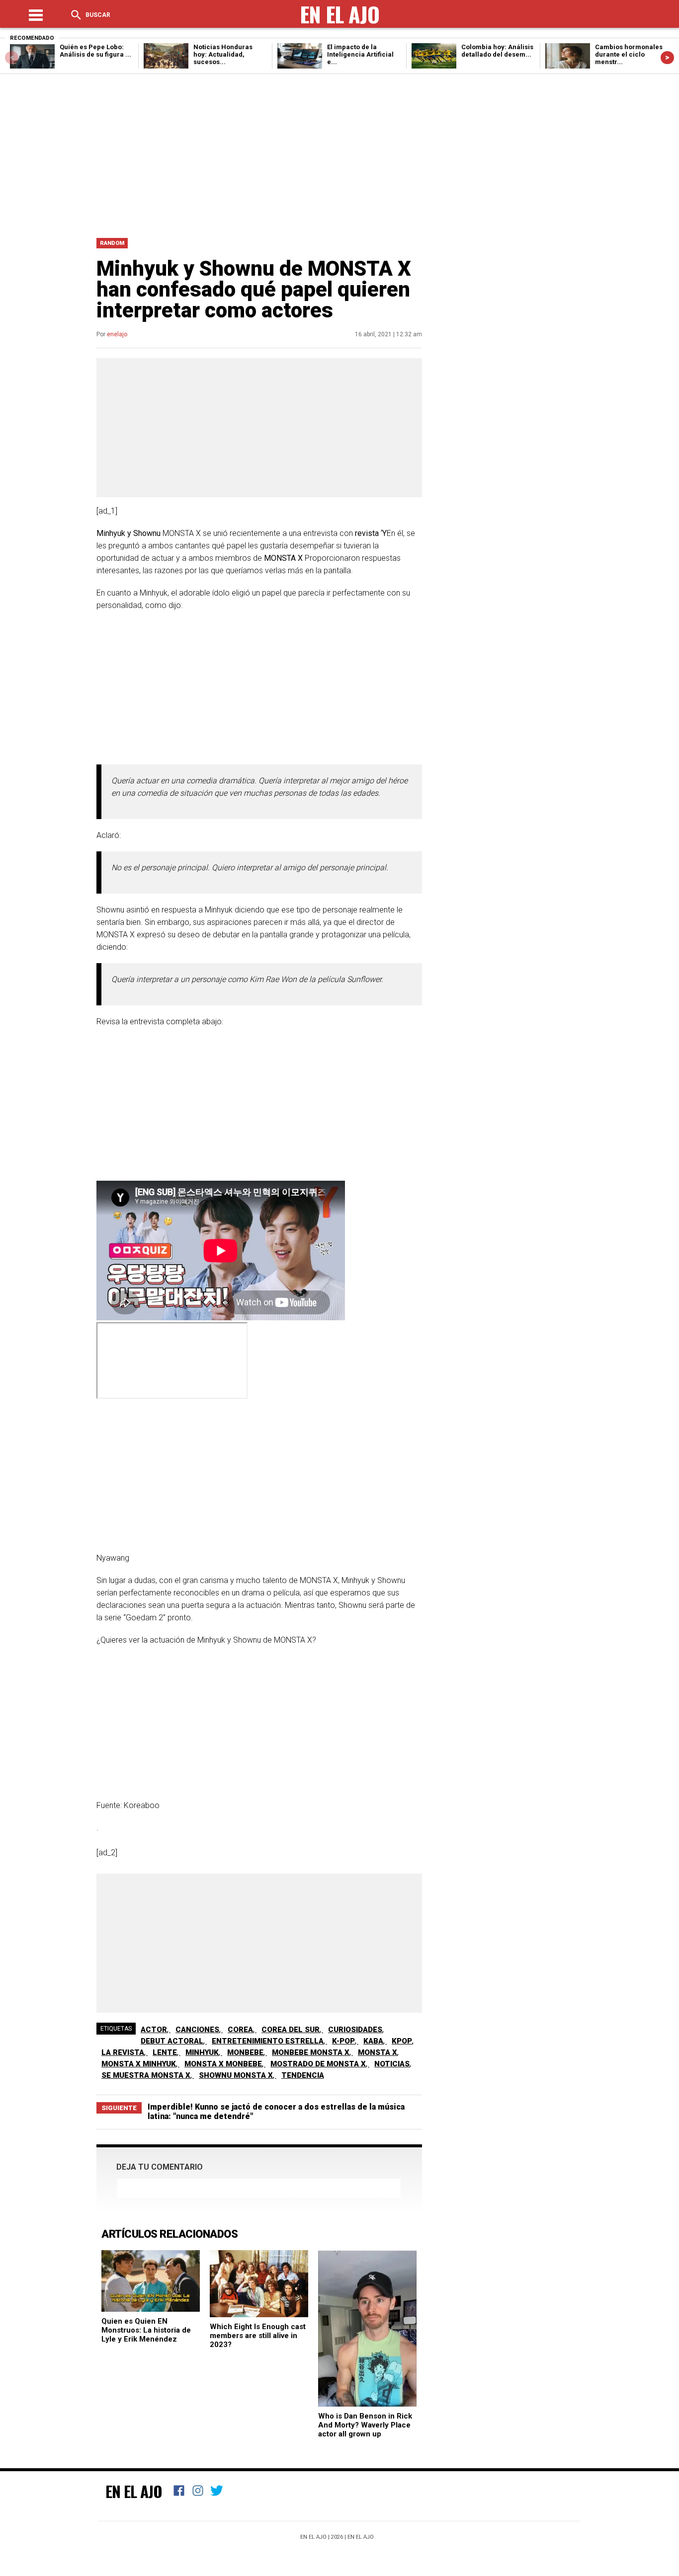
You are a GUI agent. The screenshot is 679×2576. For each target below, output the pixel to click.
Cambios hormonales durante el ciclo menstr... (629, 54)
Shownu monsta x (236, 2075)
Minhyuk (202, 2052)
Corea (240, 2030)
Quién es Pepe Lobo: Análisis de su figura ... (95, 51)
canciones (197, 2030)
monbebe (245, 2052)
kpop (402, 2041)
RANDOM (112, 243)
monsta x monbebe (223, 2064)
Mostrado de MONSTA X (318, 2064)
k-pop (343, 2041)
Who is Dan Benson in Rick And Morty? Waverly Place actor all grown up (365, 2425)
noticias (392, 2064)
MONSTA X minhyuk (139, 2064)
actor (154, 2030)
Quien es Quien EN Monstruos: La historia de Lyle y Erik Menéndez (146, 2330)
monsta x (378, 2052)
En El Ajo (134, 2491)
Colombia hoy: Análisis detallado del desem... (497, 51)
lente (165, 2052)
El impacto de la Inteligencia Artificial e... (360, 54)
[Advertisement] (339, 153)
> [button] (667, 57)
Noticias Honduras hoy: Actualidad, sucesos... (223, 54)
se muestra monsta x (146, 2075)
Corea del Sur (291, 2030)
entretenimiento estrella (268, 2041)
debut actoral (172, 2041)
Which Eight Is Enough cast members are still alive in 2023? (258, 2336)
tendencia (303, 2075)
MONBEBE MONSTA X (311, 2052)
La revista (123, 2052)
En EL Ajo (361, 2537)
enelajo (117, 334)
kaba (373, 2041)
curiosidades (355, 2030)
